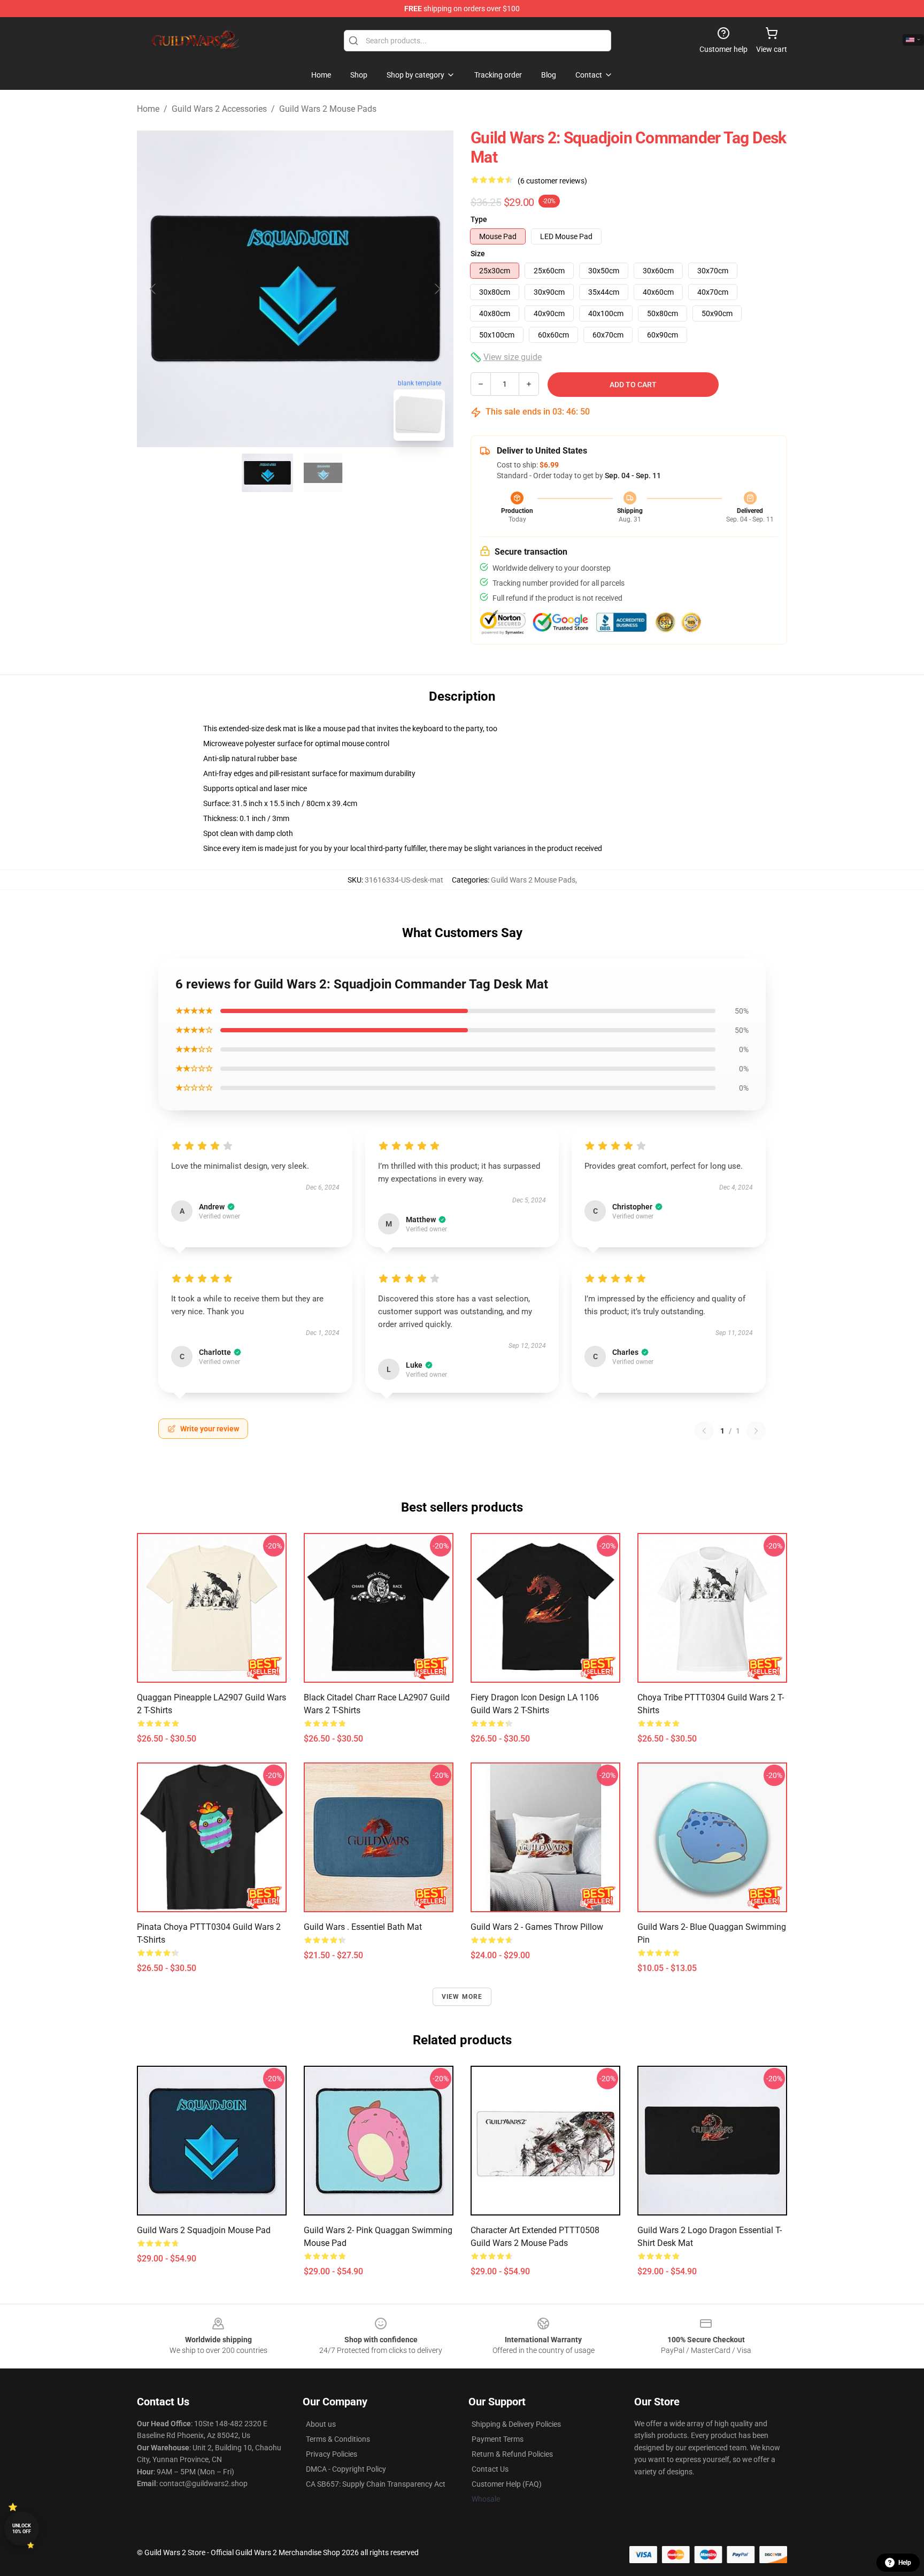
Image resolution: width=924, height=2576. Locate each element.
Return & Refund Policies (512, 2454)
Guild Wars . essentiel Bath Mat (363, 1927)
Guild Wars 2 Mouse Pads (328, 109)
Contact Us (490, 2469)
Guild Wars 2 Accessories (219, 109)
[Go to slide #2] (323, 473)
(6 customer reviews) (552, 181)
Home (148, 109)
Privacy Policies (332, 2454)
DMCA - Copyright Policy (346, 2469)
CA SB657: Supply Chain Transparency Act (376, 2484)
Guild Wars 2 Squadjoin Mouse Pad (204, 2230)
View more (462, 1997)
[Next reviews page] (756, 1431)
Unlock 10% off (22, 2529)
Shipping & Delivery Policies (516, 2424)
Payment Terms (498, 2439)
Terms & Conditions (338, 2439)
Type (479, 219)
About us (321, 2424)
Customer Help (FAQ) (507, 2484)
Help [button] (905, 2563)
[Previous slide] (153, 289)
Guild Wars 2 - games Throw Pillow (537, 1927)
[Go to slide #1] (267, 473)
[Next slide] (437, 289)
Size (478, 254)
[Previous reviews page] (704, 1431)
